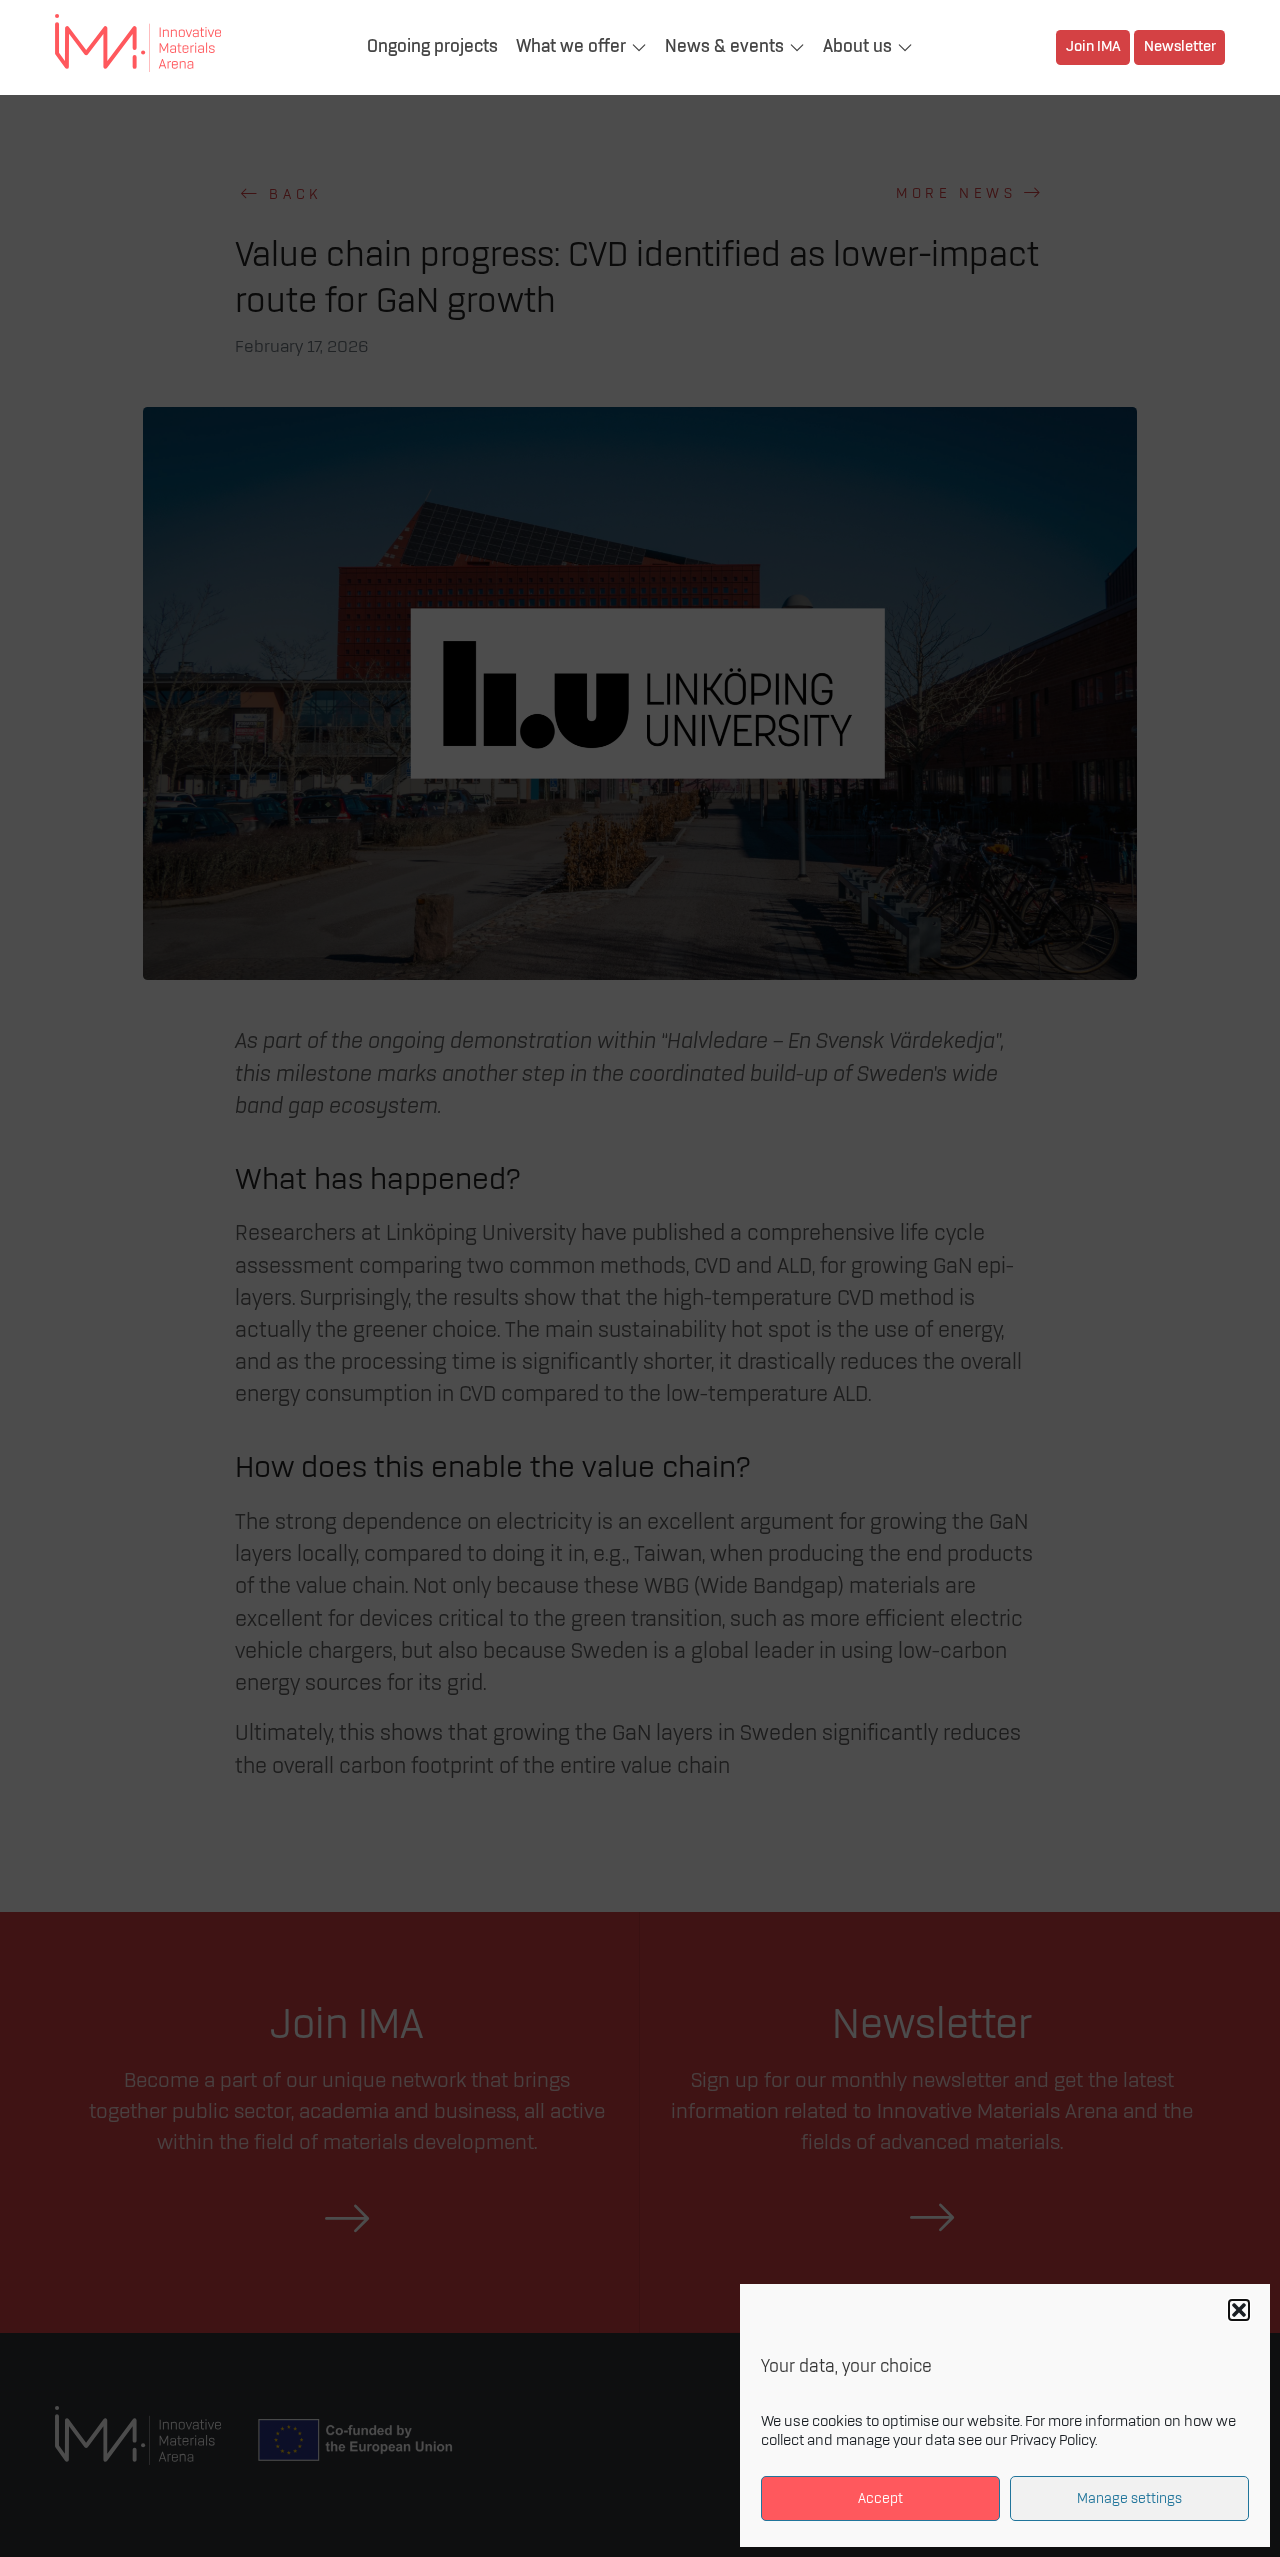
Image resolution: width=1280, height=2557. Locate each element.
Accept (880, 2498)
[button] (1239, 2310)
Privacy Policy (1052, 2441)
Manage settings (1129, 2498)
